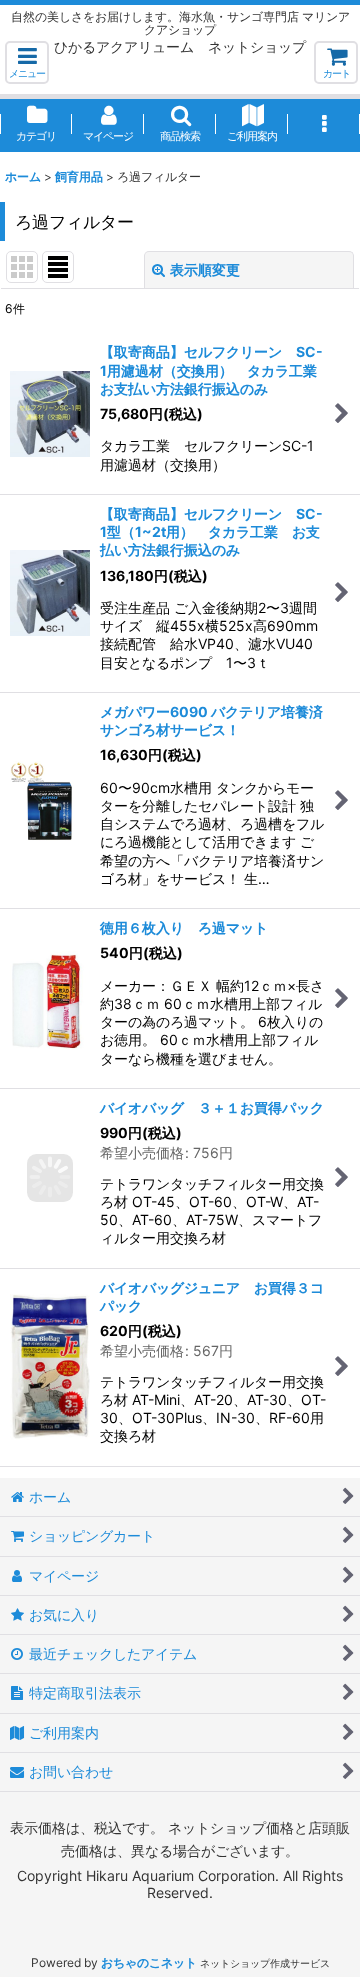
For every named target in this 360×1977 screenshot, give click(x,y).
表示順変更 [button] (205, 269)
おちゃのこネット (149, 1962)
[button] (27, 62)
